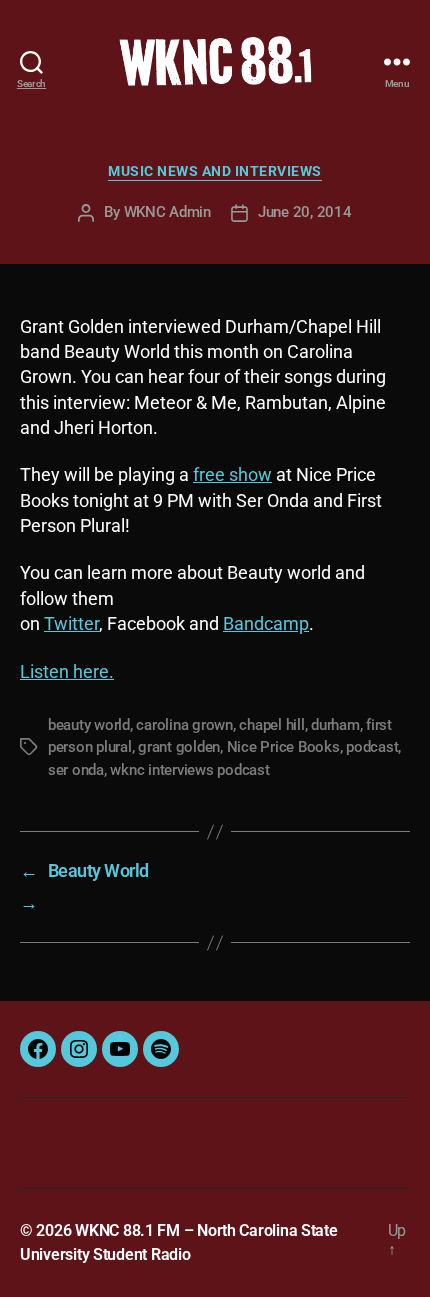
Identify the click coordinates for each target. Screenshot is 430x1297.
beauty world (89, 725)
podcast (372, 747)
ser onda (76, 770)
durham (335, 725)
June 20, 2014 (305, 212)
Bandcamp (266, 623)
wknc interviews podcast (189, 770)
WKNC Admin (167, 212)
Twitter (71, 623)
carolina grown (184, 725)
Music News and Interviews (215, 171)
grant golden (179, 747)
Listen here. (67, 671)
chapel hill (271, 725)
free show (232, 474)
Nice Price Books (283, 747)
